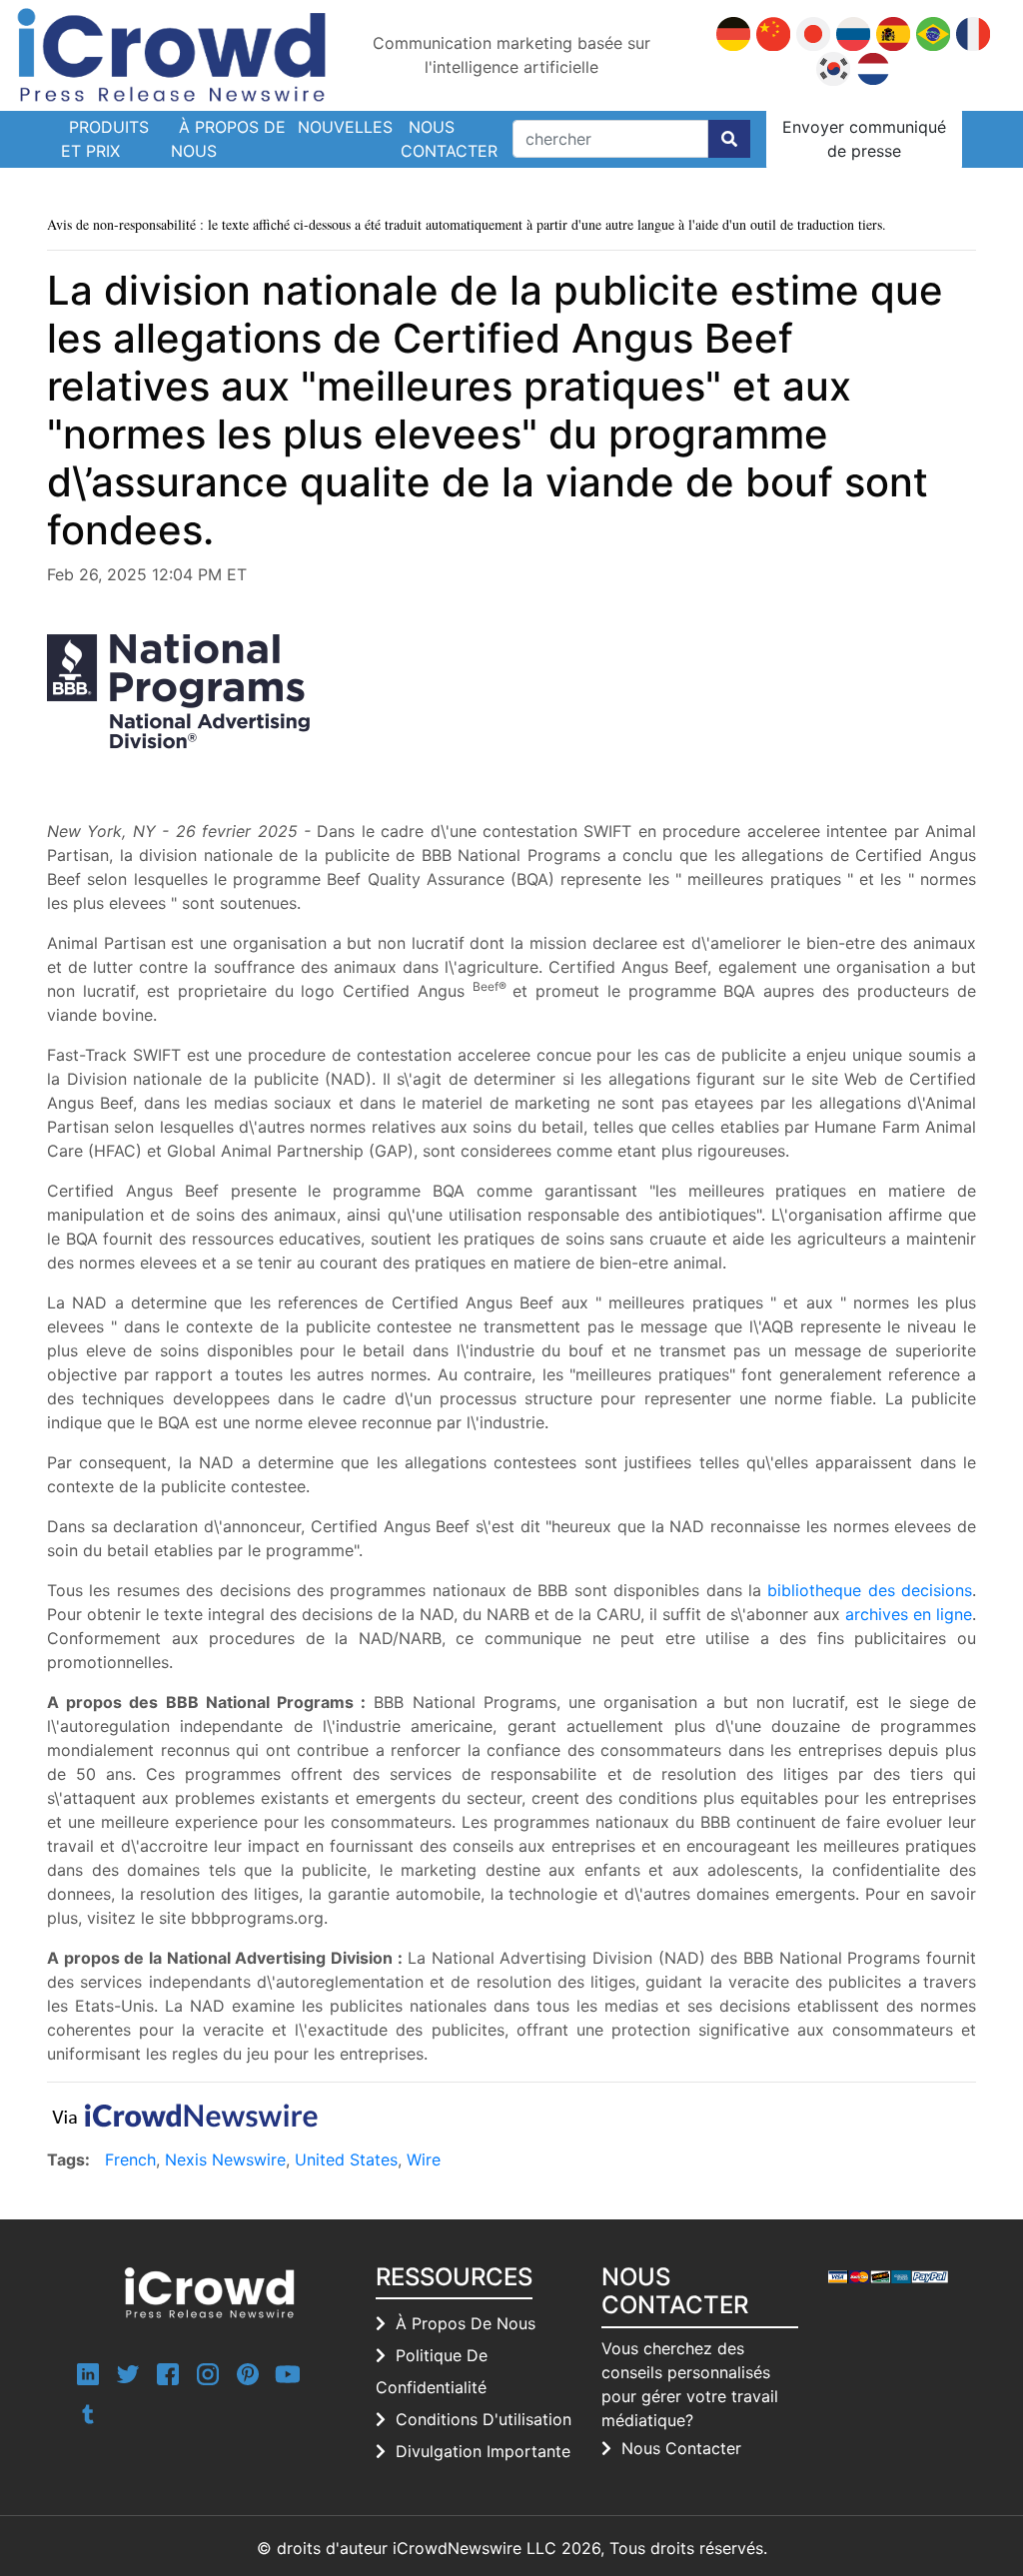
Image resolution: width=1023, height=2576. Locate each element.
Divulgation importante (483, 2451)
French (130, 2159)
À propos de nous (228, 139)
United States (346, 2159)
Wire (424, 2159)
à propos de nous (466, 2323)
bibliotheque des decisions (870, 1590)
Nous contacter (449, 139)
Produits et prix (105, 139)
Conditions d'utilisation (484, 2419)
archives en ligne (909, 1614)
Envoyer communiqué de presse (864, 139)
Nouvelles (345, 127)
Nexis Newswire (225, 2159)
